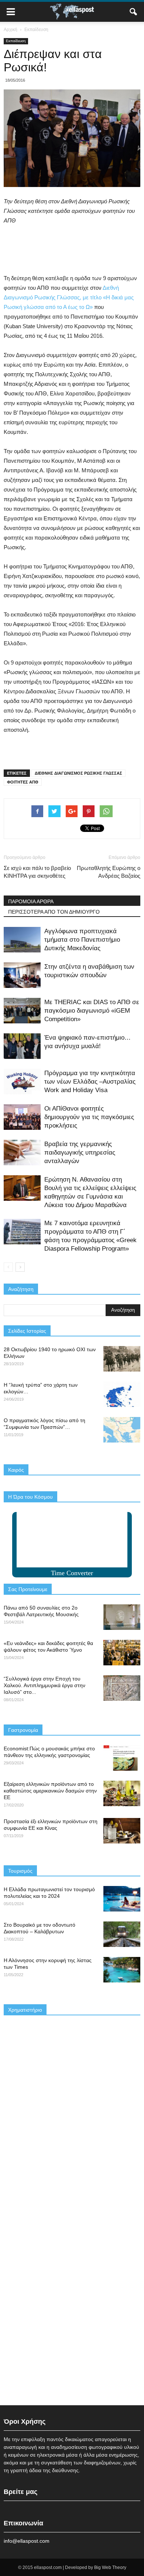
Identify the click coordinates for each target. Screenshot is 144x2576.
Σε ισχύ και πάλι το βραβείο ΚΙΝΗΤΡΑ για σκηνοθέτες (37, 872)
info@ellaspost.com (27, 2541)
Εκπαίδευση (16, 41)
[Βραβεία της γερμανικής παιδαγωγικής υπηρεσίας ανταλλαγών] (22, 1153)
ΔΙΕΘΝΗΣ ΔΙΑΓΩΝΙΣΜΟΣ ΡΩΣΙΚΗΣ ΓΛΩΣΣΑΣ (78, 773)
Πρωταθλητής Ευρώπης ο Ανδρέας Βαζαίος (109, 872)
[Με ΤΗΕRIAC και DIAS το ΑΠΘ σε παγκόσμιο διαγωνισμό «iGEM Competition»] (22, 1011)
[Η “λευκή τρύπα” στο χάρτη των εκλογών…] (122, 1394)
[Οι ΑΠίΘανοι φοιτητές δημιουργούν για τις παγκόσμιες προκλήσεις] (22, 1117)
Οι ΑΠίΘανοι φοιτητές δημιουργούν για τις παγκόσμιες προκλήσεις (89, 1117)
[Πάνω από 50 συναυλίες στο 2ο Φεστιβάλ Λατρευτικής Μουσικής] (122, 1617)
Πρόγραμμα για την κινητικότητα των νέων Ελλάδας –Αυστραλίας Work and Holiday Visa (90, 1082)
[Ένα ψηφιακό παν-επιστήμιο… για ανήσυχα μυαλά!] (22, 1046)
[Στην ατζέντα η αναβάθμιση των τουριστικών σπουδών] (22, 975)
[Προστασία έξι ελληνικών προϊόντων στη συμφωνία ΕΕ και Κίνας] (122, 1831)
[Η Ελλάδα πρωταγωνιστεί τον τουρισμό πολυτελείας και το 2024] (122, 1899)
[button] (134, 12)
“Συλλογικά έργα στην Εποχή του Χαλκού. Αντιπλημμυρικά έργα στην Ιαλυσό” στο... (44, 1685)
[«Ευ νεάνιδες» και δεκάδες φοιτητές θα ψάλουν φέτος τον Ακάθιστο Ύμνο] (122, 1653)
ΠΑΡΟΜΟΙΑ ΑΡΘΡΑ (31, 901)
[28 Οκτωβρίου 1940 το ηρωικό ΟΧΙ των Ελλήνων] (122, 1359)
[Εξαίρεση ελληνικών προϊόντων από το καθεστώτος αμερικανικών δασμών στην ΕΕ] (122, 1793)
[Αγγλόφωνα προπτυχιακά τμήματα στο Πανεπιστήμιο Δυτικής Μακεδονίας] (22, 940)
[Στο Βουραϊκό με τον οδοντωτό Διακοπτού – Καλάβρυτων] (122, 1934)
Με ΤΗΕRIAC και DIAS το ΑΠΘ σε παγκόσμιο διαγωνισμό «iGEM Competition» (92, 1011)
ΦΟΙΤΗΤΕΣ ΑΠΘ (23, 782)
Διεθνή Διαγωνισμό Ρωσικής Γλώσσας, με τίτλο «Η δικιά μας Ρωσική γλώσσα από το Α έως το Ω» (69, 297)
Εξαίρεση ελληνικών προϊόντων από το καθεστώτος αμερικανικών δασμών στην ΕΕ (50, 1791)
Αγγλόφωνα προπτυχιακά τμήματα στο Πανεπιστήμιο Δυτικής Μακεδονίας (82, 940)
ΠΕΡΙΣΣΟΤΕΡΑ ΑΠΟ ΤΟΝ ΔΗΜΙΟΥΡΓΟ (54, 912)
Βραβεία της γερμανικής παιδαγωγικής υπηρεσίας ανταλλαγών (80, 1153)
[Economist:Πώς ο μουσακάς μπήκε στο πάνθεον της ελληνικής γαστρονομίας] (122, 1758)
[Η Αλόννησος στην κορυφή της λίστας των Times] (122, 1970)
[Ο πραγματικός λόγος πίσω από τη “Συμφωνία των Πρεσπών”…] (122, 1430)
